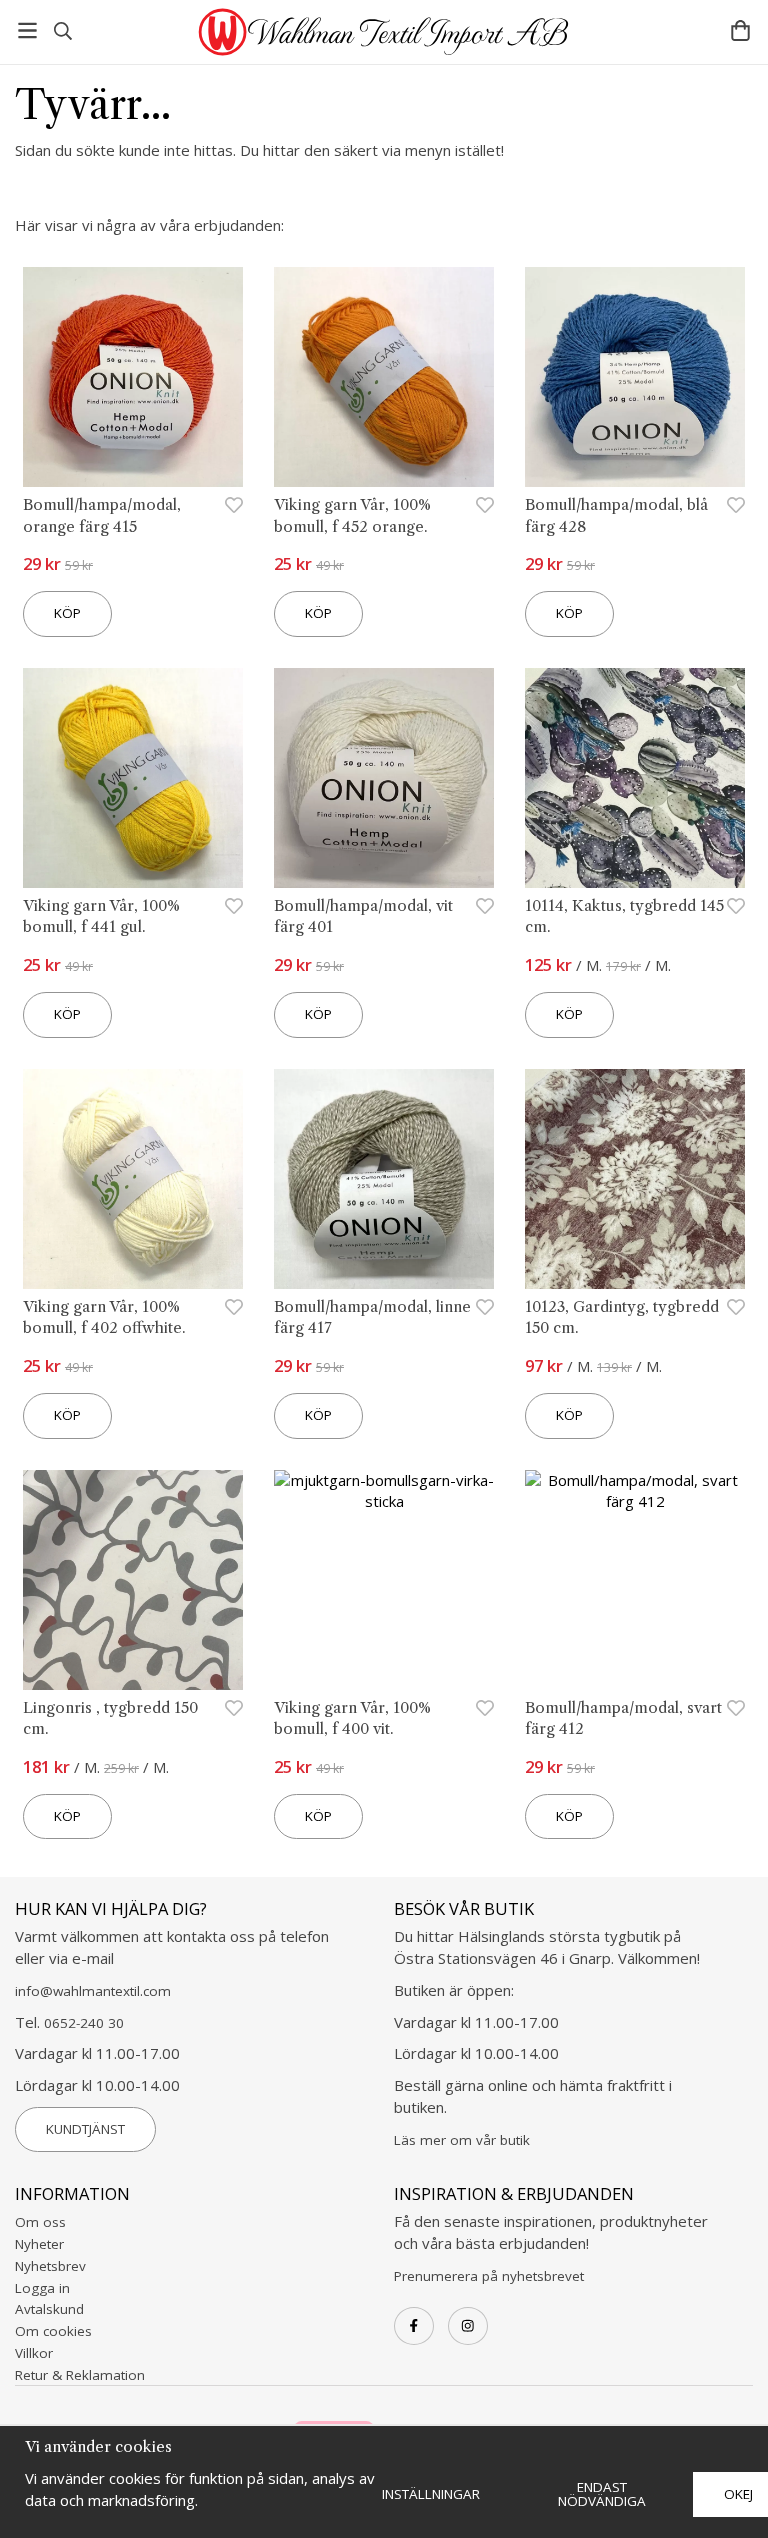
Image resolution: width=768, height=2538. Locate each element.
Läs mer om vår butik (462, 2140)
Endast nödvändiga (602, 2494)
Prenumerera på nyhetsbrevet (489, 2276)
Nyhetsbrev (50, 2266)
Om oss (40, 2222)
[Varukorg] (740, 30)
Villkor (34, 2353)
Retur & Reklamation (80, 2375)
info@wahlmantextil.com (93, 1991)
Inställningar (431, 2494)
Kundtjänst (85, 2129)
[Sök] (62, 31)
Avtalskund (49, 2309)
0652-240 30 (84, 2023)
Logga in (42, 2288)
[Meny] (27, 30)
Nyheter (39, 2244)
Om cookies (53, 2331)
